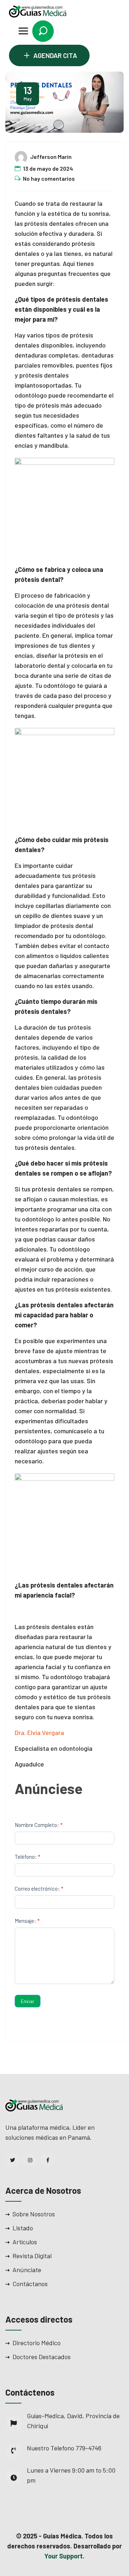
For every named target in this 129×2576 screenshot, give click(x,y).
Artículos (25, 2242)
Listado (23, 2228)
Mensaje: (27, 1921)
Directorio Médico (37, 2343)
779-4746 (89, 2448)
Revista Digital (32, 2256)
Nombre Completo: (39, 1825)
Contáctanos (30, 2284)
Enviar (28, 2001)
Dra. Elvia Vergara (39, 1732)
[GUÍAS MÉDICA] (38, 11)
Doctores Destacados (42, 2357)
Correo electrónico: (39, 1889)
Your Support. (64, 2556)
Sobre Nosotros (34, 2214)
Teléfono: (27, 1857)
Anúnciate (27, 2270)
